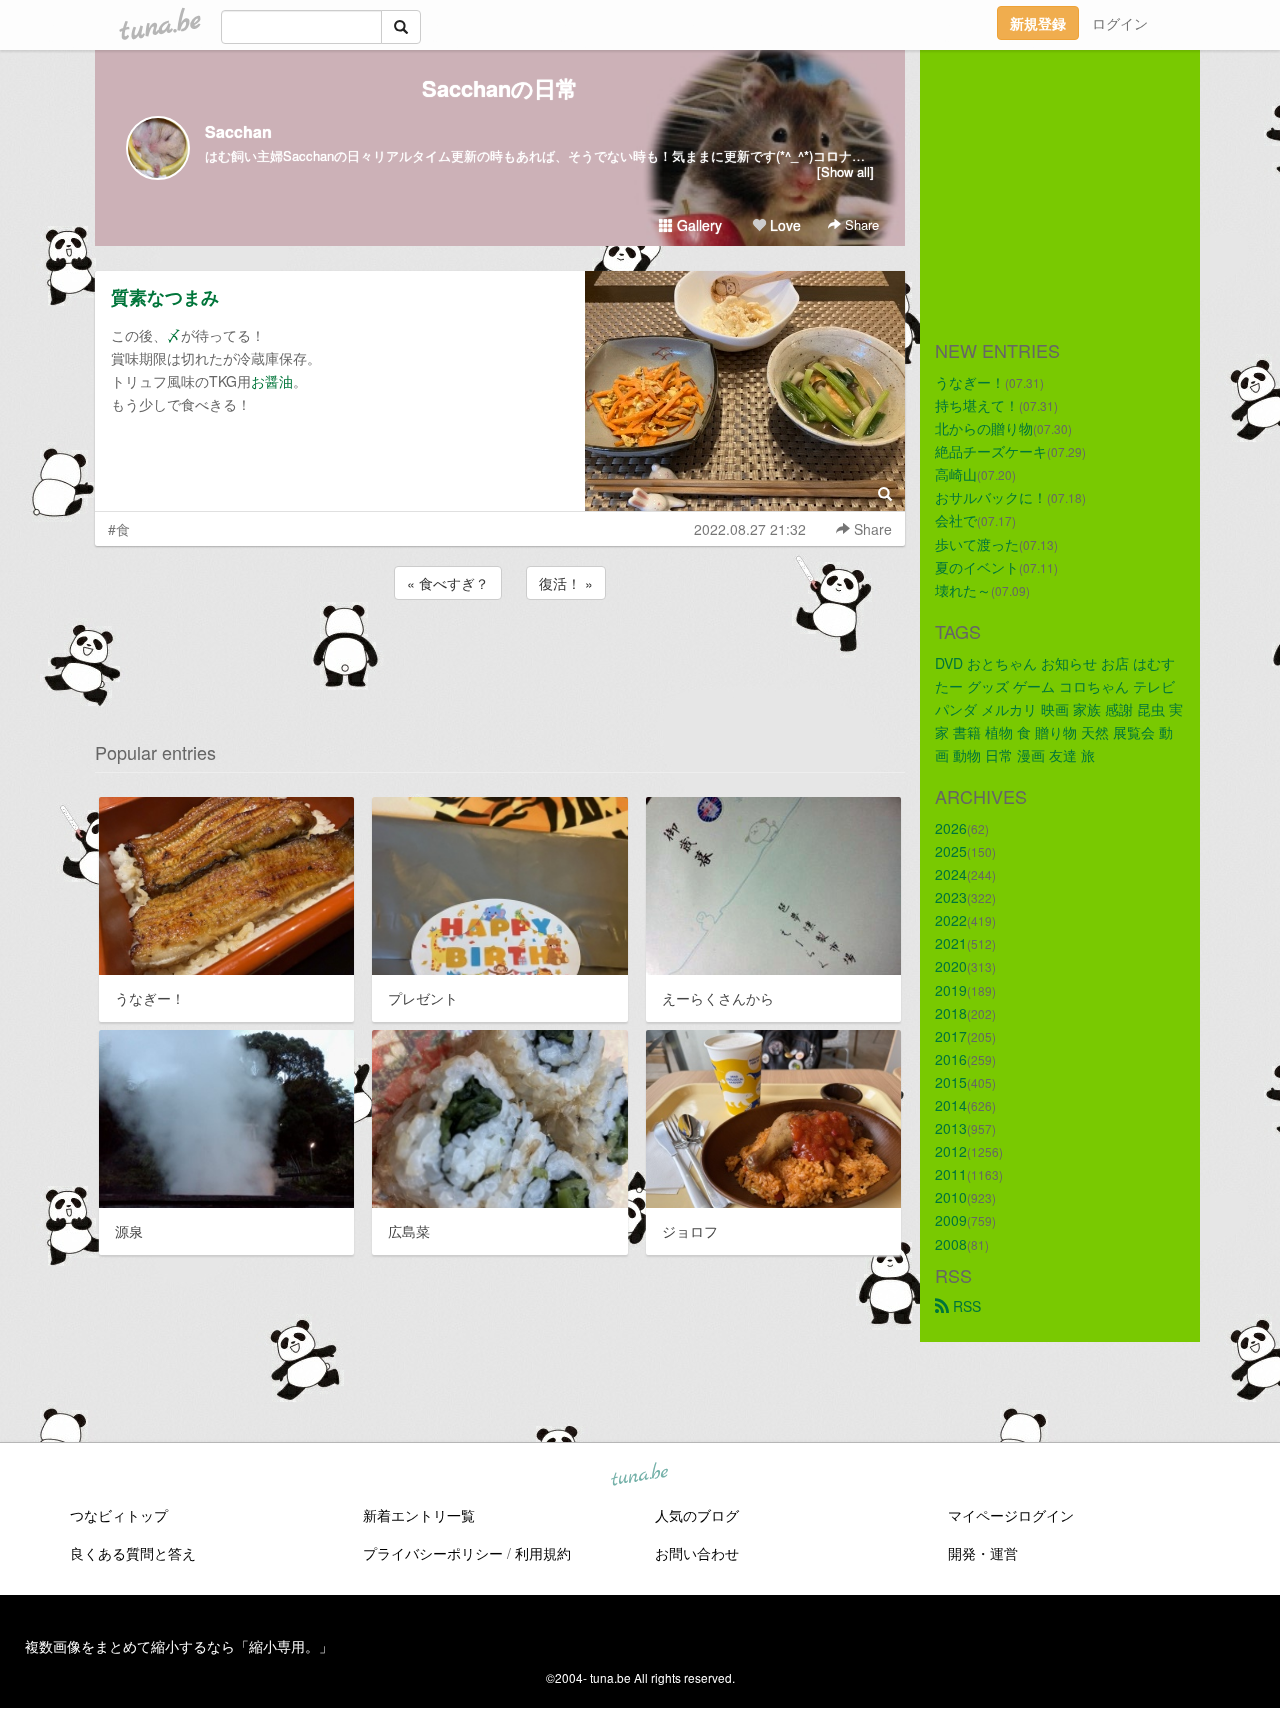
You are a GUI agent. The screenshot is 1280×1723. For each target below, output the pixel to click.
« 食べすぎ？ (448, 583)
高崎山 (956, 474)
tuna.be (639, 1476)
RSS (965, 1306)
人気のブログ (697, 1515)
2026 (951, 828)
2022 (951, 920)
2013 (951, 1128)
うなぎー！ (970, 382)
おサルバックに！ (991, 497)
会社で (956, 520)
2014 (951, 1105)
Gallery (697, 225)
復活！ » (566, 583)
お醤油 (272, 381)
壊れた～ (963, 590)
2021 (951, 943)
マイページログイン (1011, 1515)
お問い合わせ (697, 1553)
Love (783, 225)
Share (860, 224)
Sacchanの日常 (500, 88)
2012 (951, 1151)
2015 (951, 1082)
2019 (951, 990)
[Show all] (845, 171)
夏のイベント (977, 567)
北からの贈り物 (984, 428)
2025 (951, 851)
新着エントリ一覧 (419, 1515)
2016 (951, 1059)
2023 (951, 897)
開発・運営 (983, 1553)
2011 (951, 1174)
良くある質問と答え (133, 1553)
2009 (951, 1220)
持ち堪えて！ (977, 405)
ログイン (1120, 23)
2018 (951, 1013)
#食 (119, 529)
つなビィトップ (119, 1515)
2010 (951, 1197)
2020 (951, 966)
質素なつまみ (165, 297)
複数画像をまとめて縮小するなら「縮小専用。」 (179, 1646)
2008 (951, 1244)
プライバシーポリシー (433, 1553)
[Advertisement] (500, 658)
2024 (951, 874)
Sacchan (238, 131)
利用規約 (543, 1553)
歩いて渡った (977, 544)
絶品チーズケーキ (991, 451)
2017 (951, 1036)
